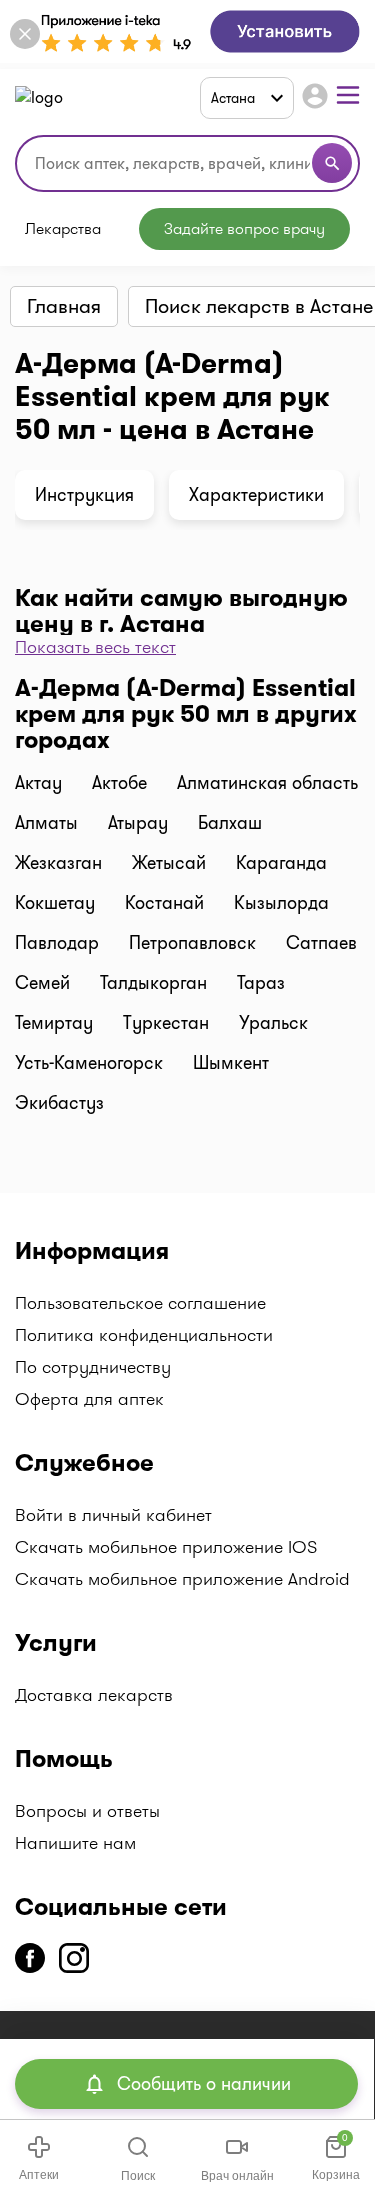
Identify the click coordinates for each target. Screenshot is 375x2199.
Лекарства (63, 229)
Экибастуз (59, 1103)
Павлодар (57, 943)
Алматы (46, 823)
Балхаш (230, 823)
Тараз (261, 983)
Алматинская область (267, 783)
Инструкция (84, 495)
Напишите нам (75, 1843)
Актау (38, 783)
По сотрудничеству (93, 1367)
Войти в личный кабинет (113, 1515)
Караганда (281, 863)
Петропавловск (192, 943)
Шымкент (231, 1063)
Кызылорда (281, 903)
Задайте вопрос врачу (244, 228)
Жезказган (58, 863)
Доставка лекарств (94, 1695)
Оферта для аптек (89, 1399)
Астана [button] (233, 98)
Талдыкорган (153, 983)
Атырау (138, 823)
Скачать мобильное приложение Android (182, 1579)
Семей (42, 983)
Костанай (164, 903)
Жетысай (169, 863)
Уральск (273, 1023)
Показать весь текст (95, 647)
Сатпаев (321, 943)
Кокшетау (55, 903)
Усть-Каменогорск (89, 1063)
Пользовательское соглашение (140, 1303)
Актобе (119, 783)
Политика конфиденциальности (144, 1335)
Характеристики (256, 495)
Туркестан (166, 1023)
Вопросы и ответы (87, 1811)
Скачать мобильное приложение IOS (166, 1547)
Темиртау (54, 1023)
